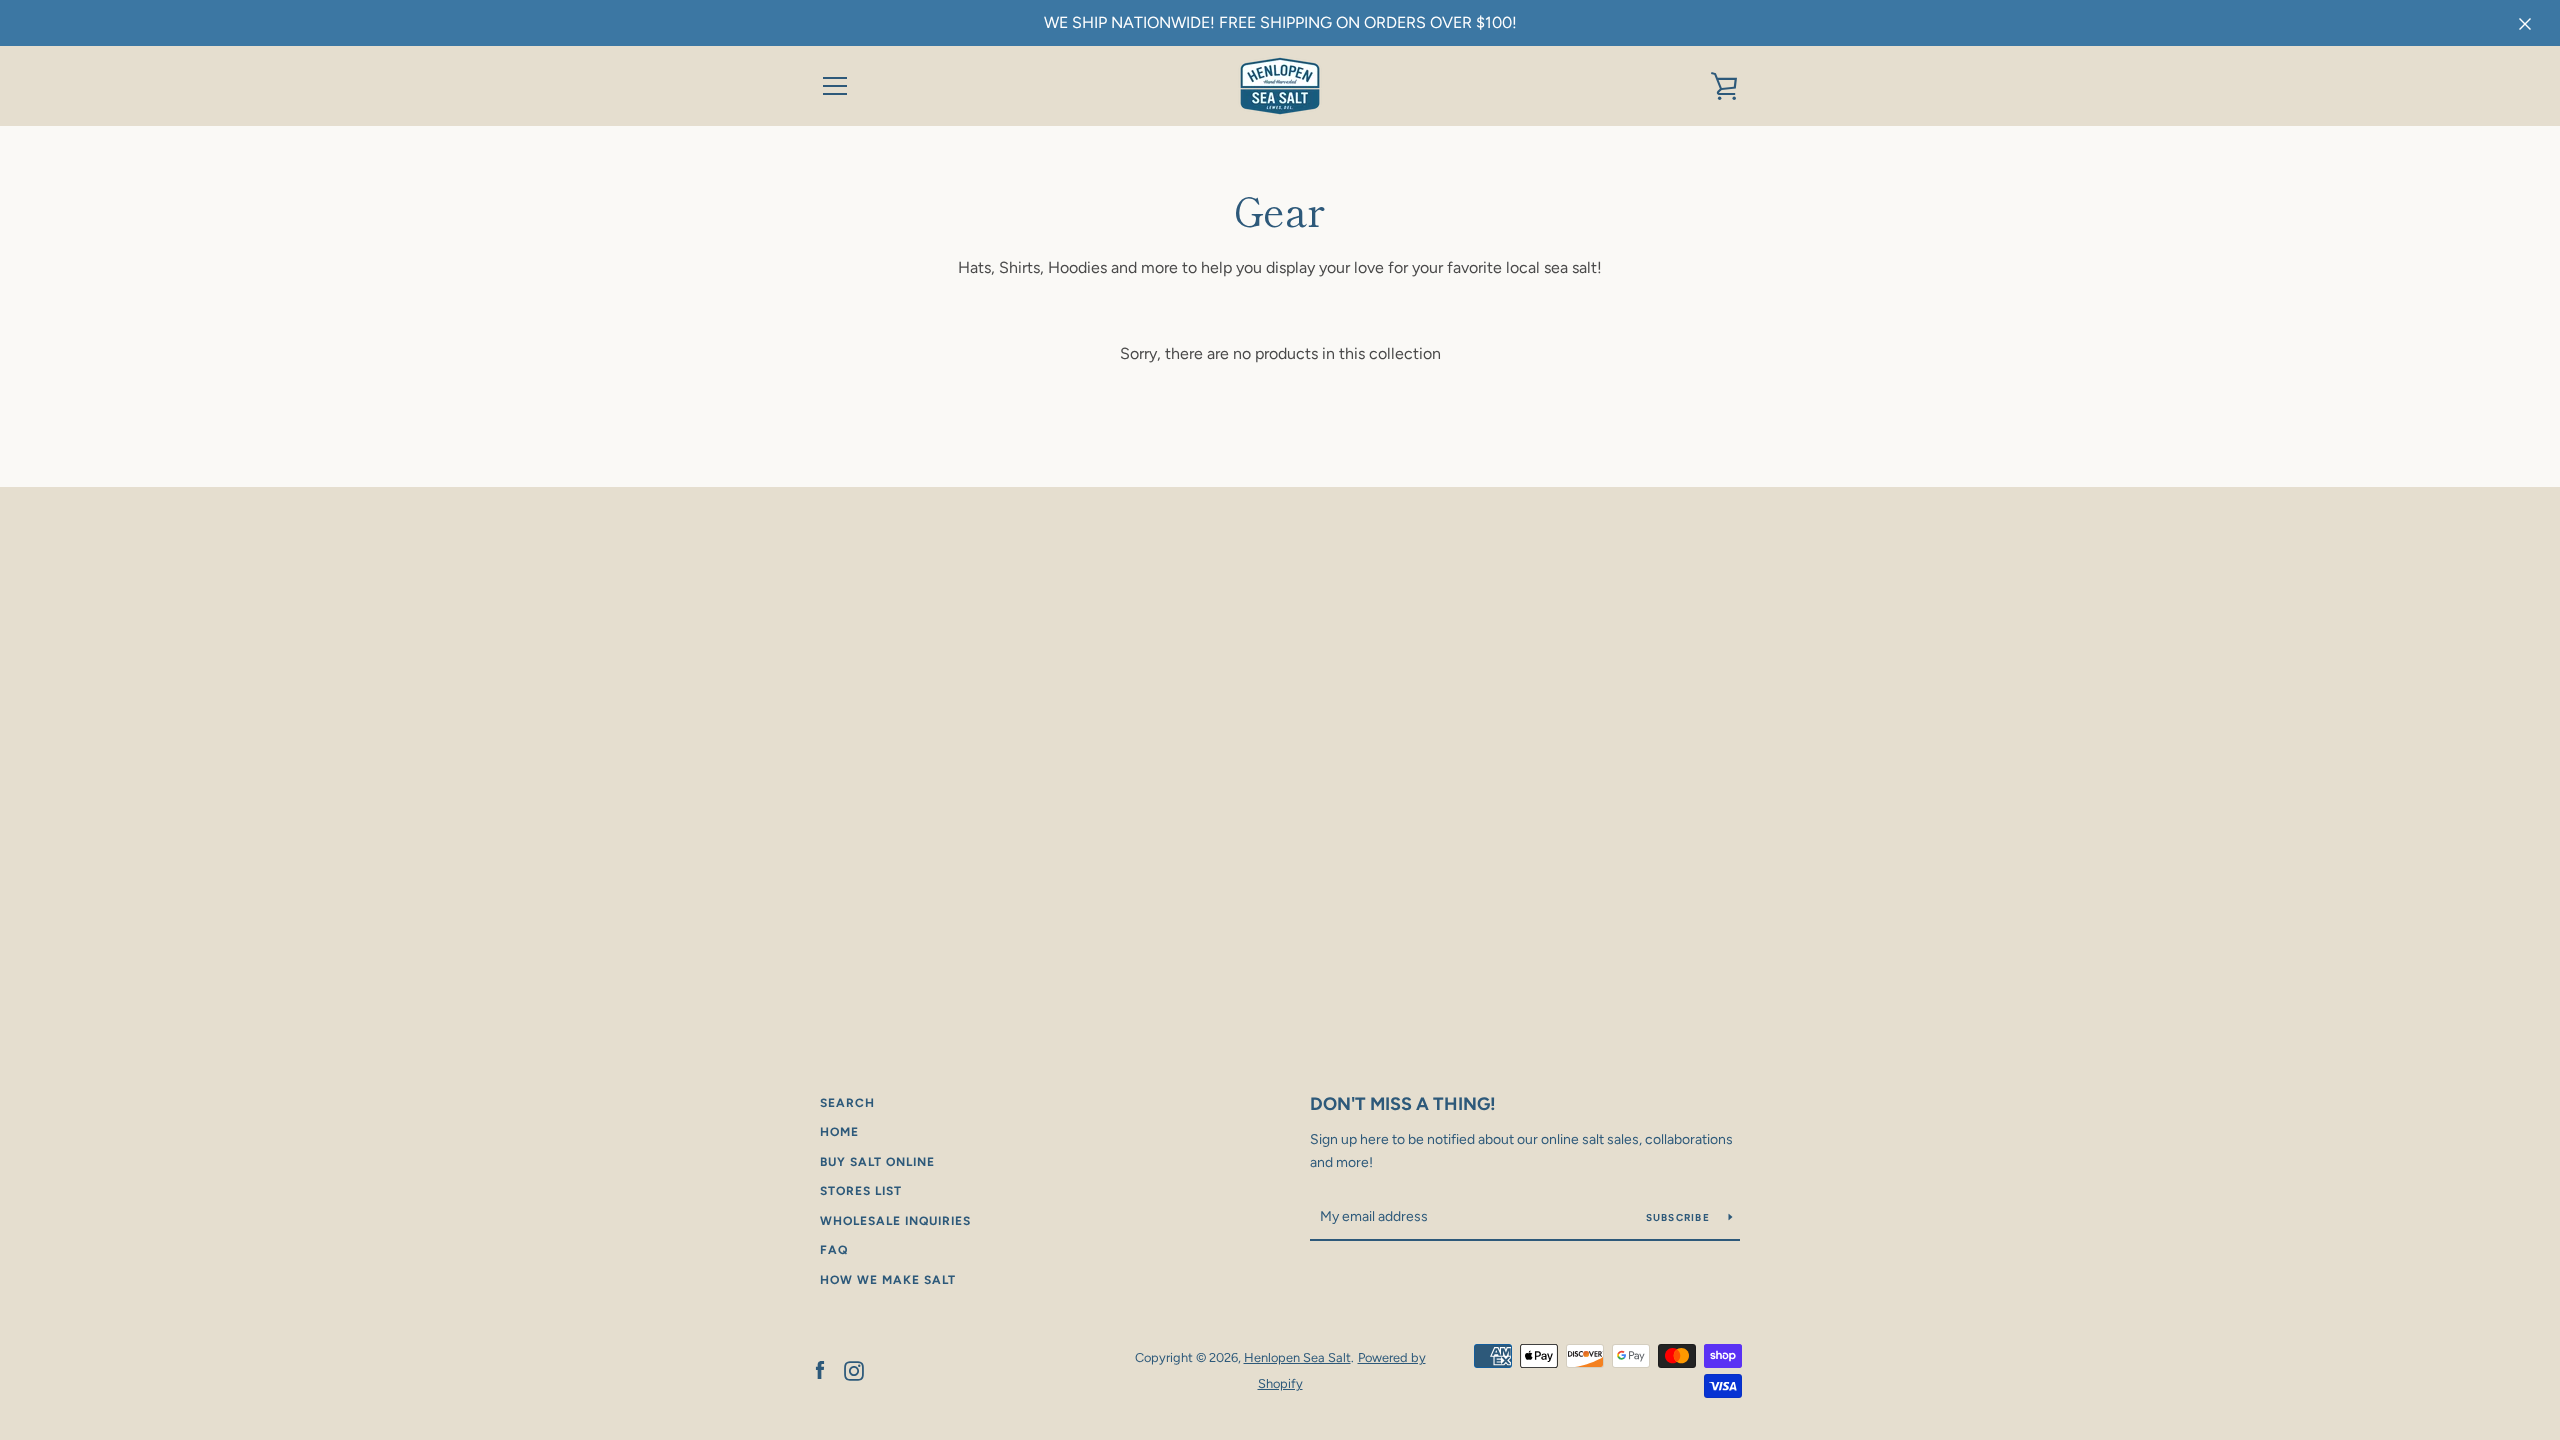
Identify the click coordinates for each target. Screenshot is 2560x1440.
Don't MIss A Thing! (1403, 1104)
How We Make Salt (888, 1280)
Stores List (861, 1191)
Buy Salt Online (877, 1162)
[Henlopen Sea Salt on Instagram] (854, 1369)
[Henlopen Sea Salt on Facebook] (820, 1369)
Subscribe (1680, 1217)
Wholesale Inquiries (895, 1221)
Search (847, 1103)
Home (839, 1132)
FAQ (834, 1250)
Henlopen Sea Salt (1297, 1357)
